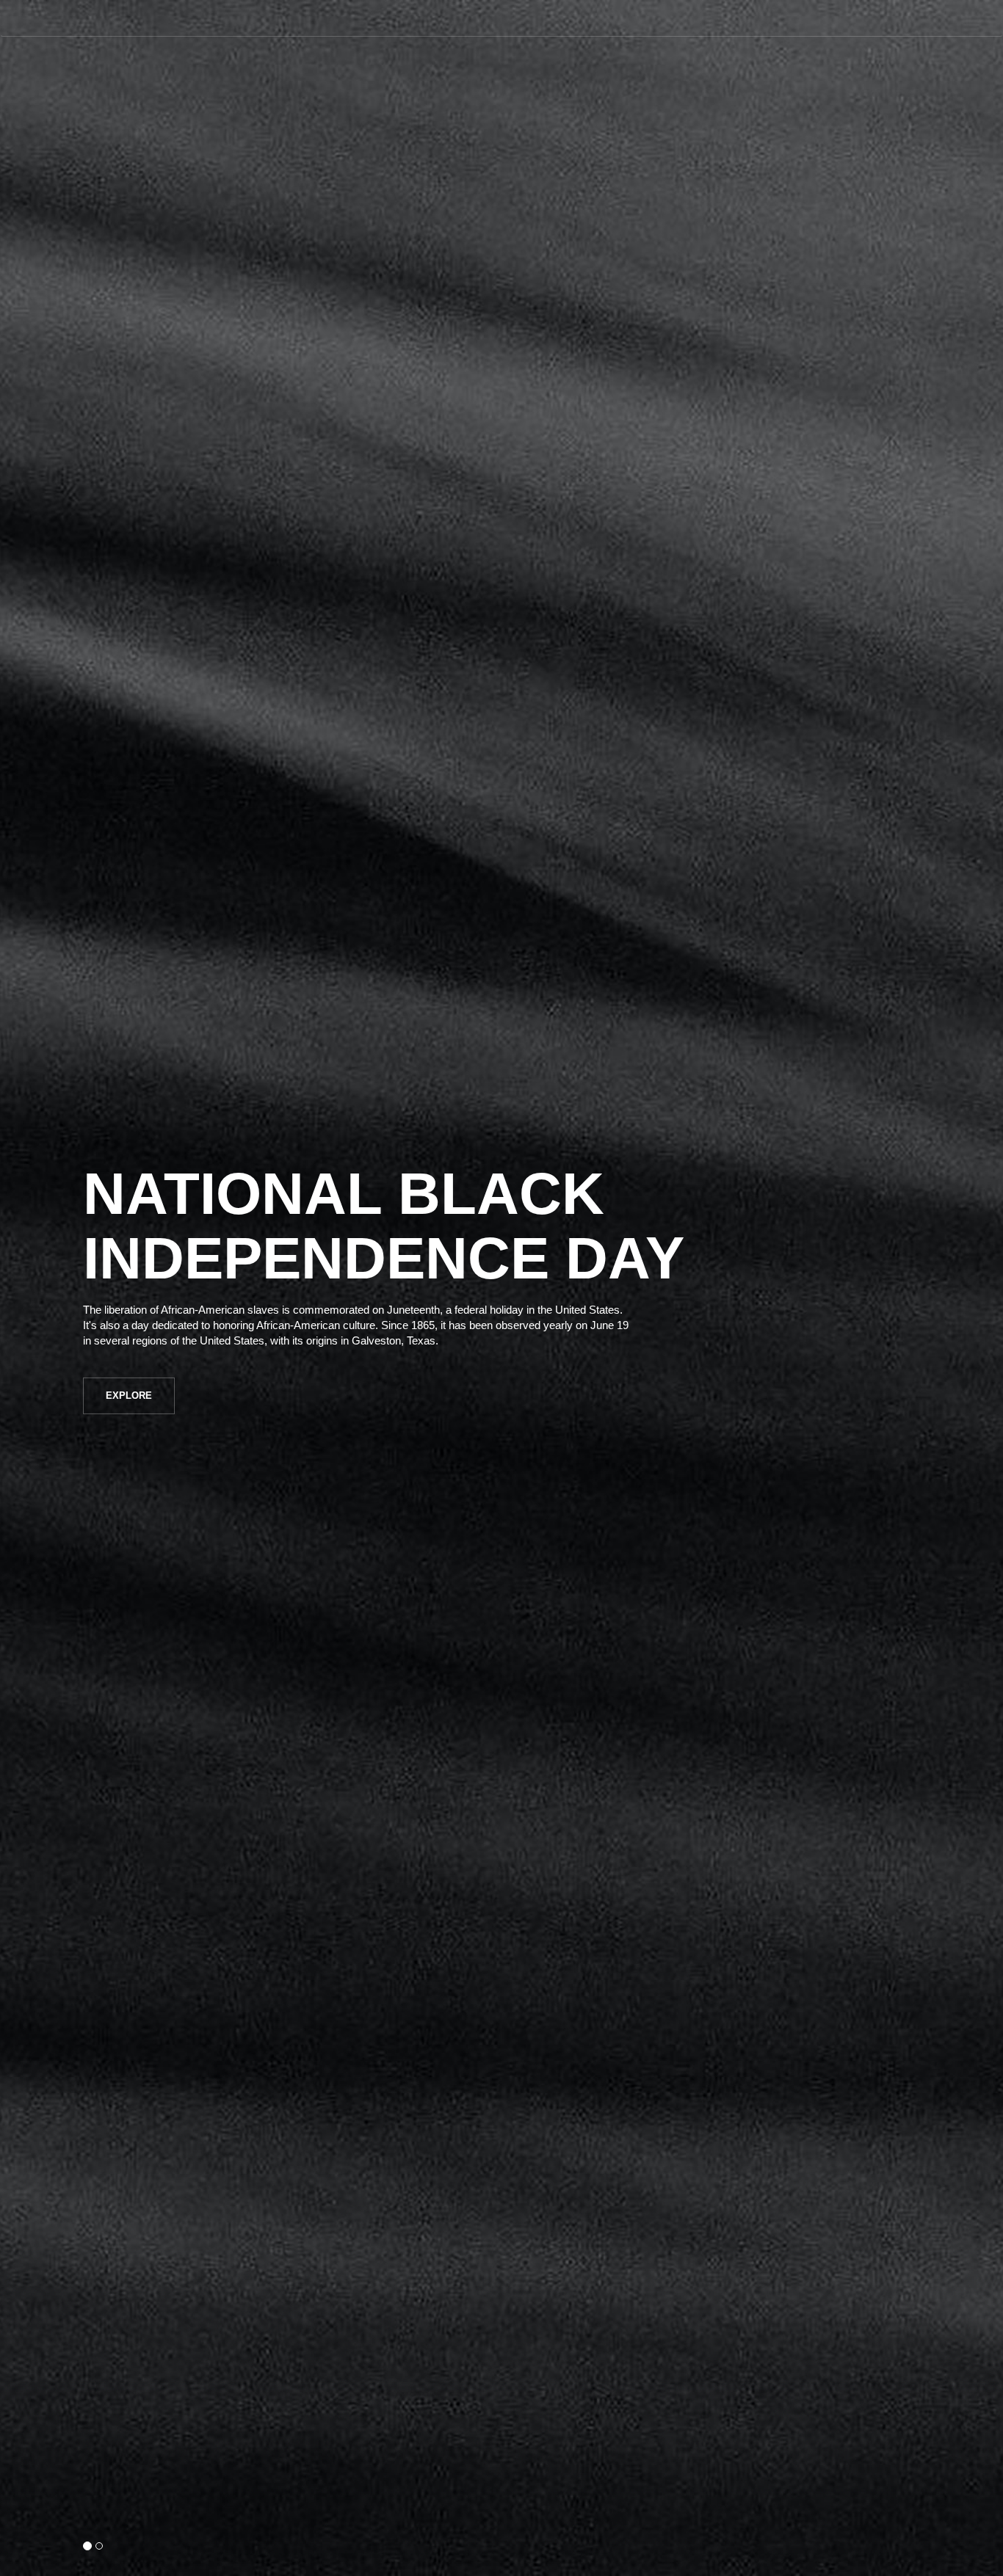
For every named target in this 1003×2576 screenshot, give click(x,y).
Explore (129, 1396)
